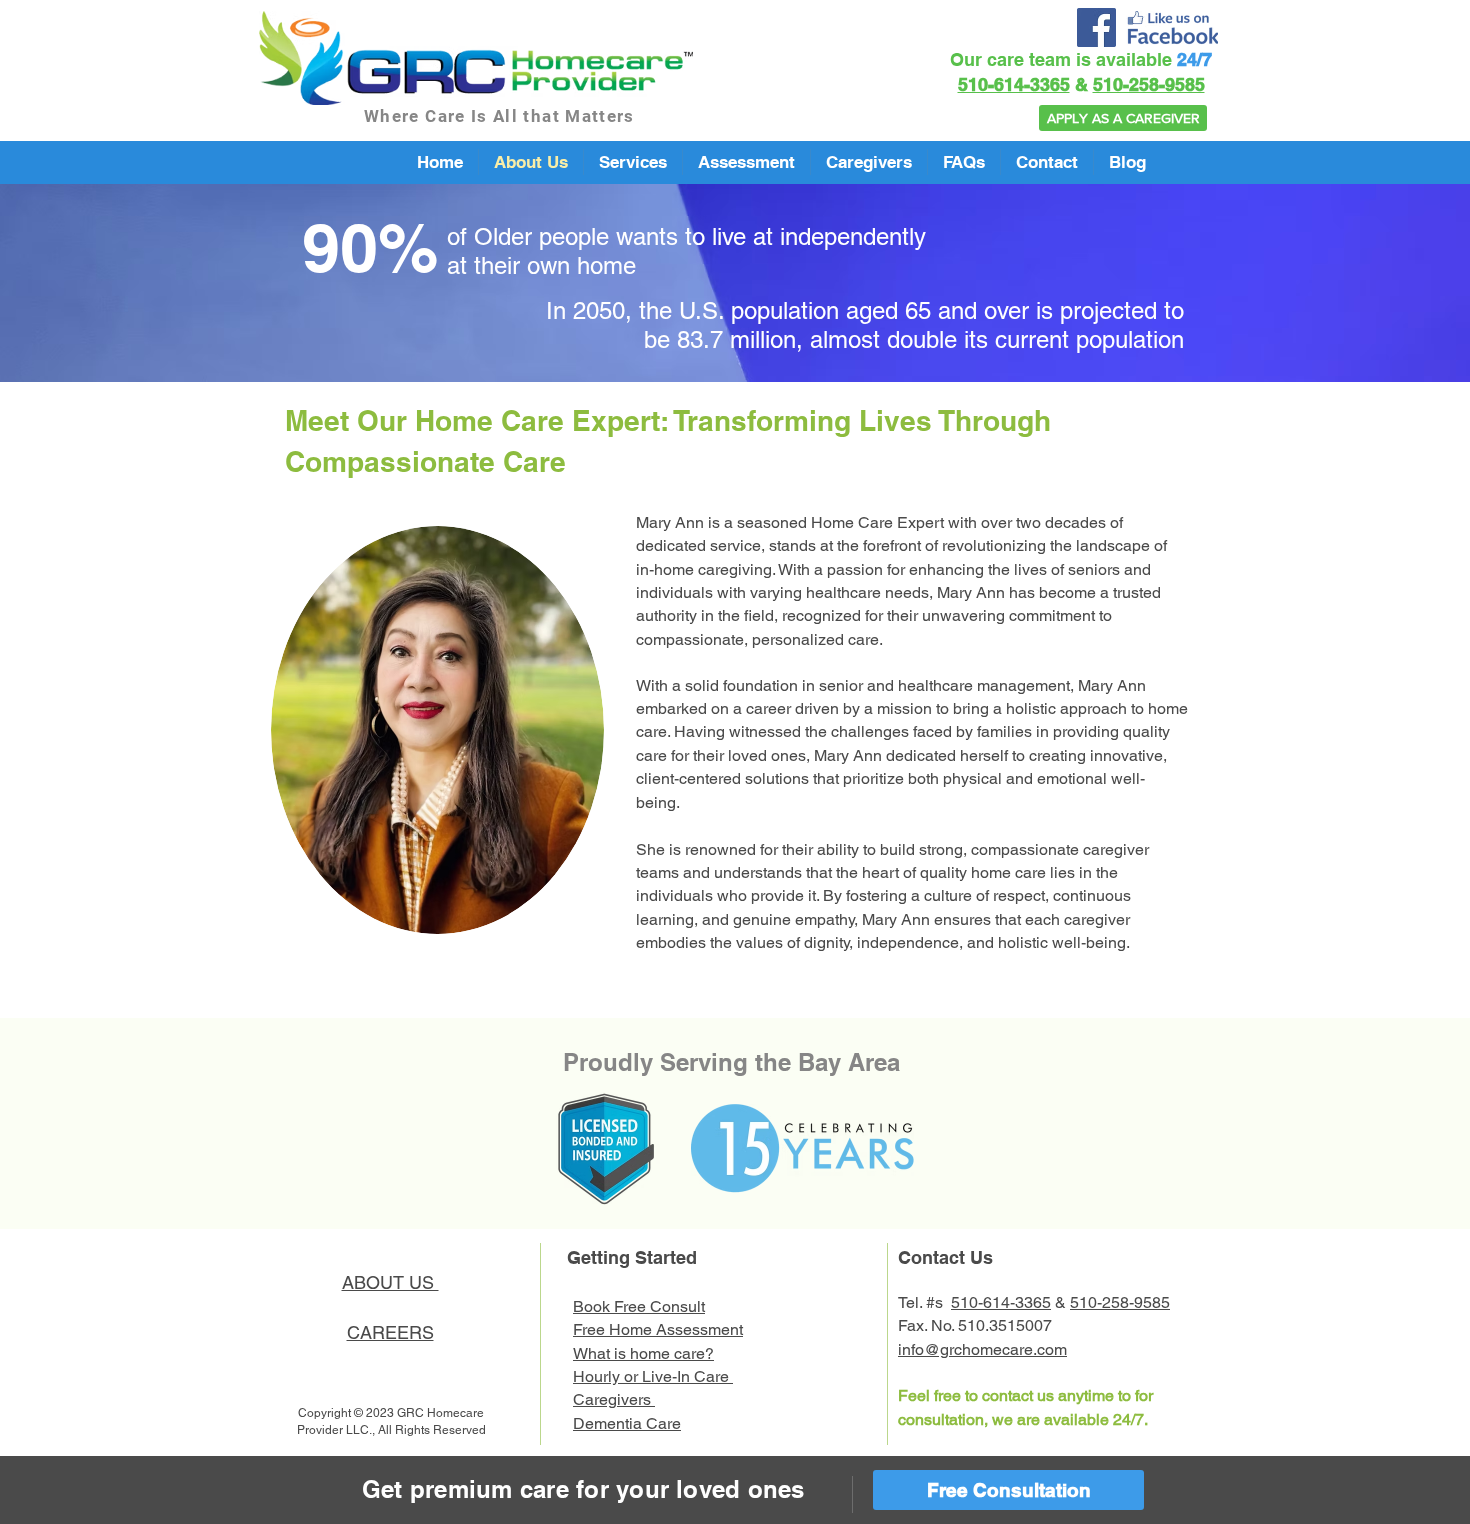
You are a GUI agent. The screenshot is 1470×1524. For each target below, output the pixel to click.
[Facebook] (1096, 27)
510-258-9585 (1149, 84)
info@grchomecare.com (982, 1349)
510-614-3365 (1014, 84)
